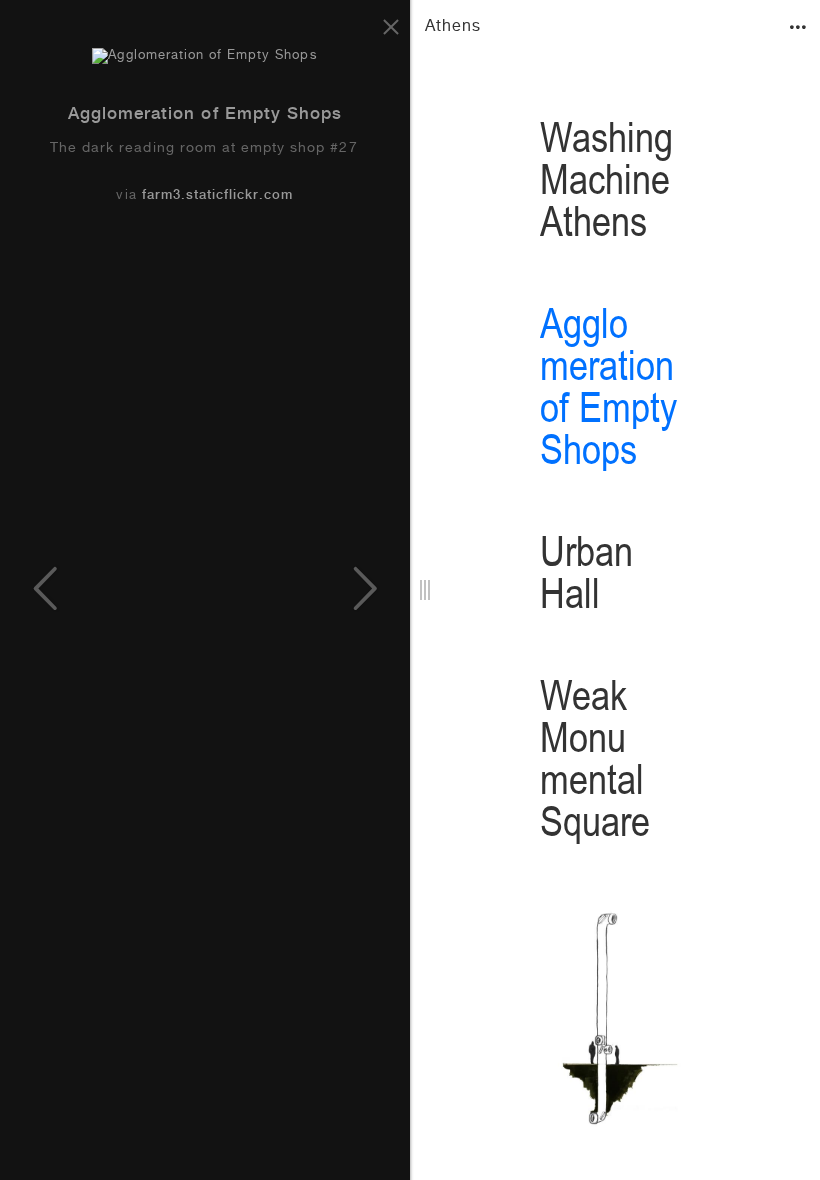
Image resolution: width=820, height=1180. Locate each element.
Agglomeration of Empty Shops (205, 115)
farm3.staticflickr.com (218, 196)
